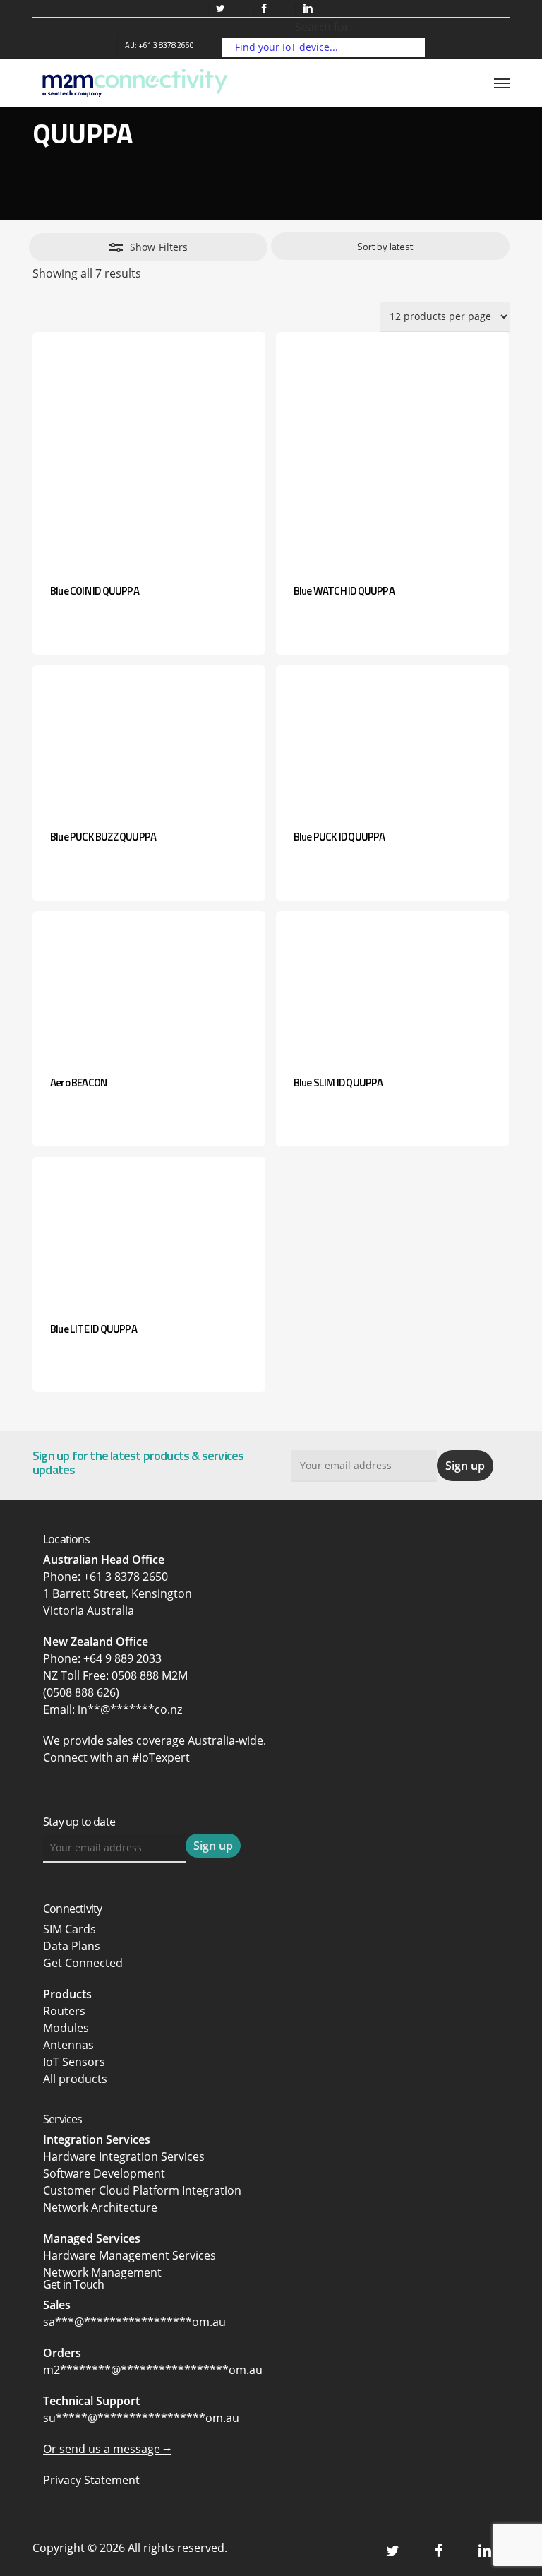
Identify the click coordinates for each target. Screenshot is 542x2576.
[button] (502, 83)
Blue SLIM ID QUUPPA (338, 1082)
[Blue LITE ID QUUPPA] (149, 1230)
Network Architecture (100, 2207)
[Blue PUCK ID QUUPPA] (392, 738)
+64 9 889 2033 (122, 1658)
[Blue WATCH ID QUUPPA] (392, 449)
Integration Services (97, 2139)
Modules (66, 2028)
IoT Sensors (74, 2062)
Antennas (68, 2045)
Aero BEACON (78, 1082)
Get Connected (83, 1963)
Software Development (104, 2173)
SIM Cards (71, 1929)
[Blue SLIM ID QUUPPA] (392, 984)
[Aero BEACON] (149, 984)
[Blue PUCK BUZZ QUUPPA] (149, 738)
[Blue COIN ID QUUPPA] (149, 449)
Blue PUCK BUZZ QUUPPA (103, 837)
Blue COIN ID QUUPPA (95, 591)
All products (75, 2079)
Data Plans (72, 1946)
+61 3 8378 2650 (126, 1577)
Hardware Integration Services (124, 2156)
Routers (64, 2011)
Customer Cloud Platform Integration (142, 2190)
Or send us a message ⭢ (107, 2449)
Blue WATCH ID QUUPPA (344, 591)
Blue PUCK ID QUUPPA (339, 837)
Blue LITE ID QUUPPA (94, 1329)
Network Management (102, 2272)
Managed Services (92, 2238)
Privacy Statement (91, 2480)
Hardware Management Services (130, 2255)
